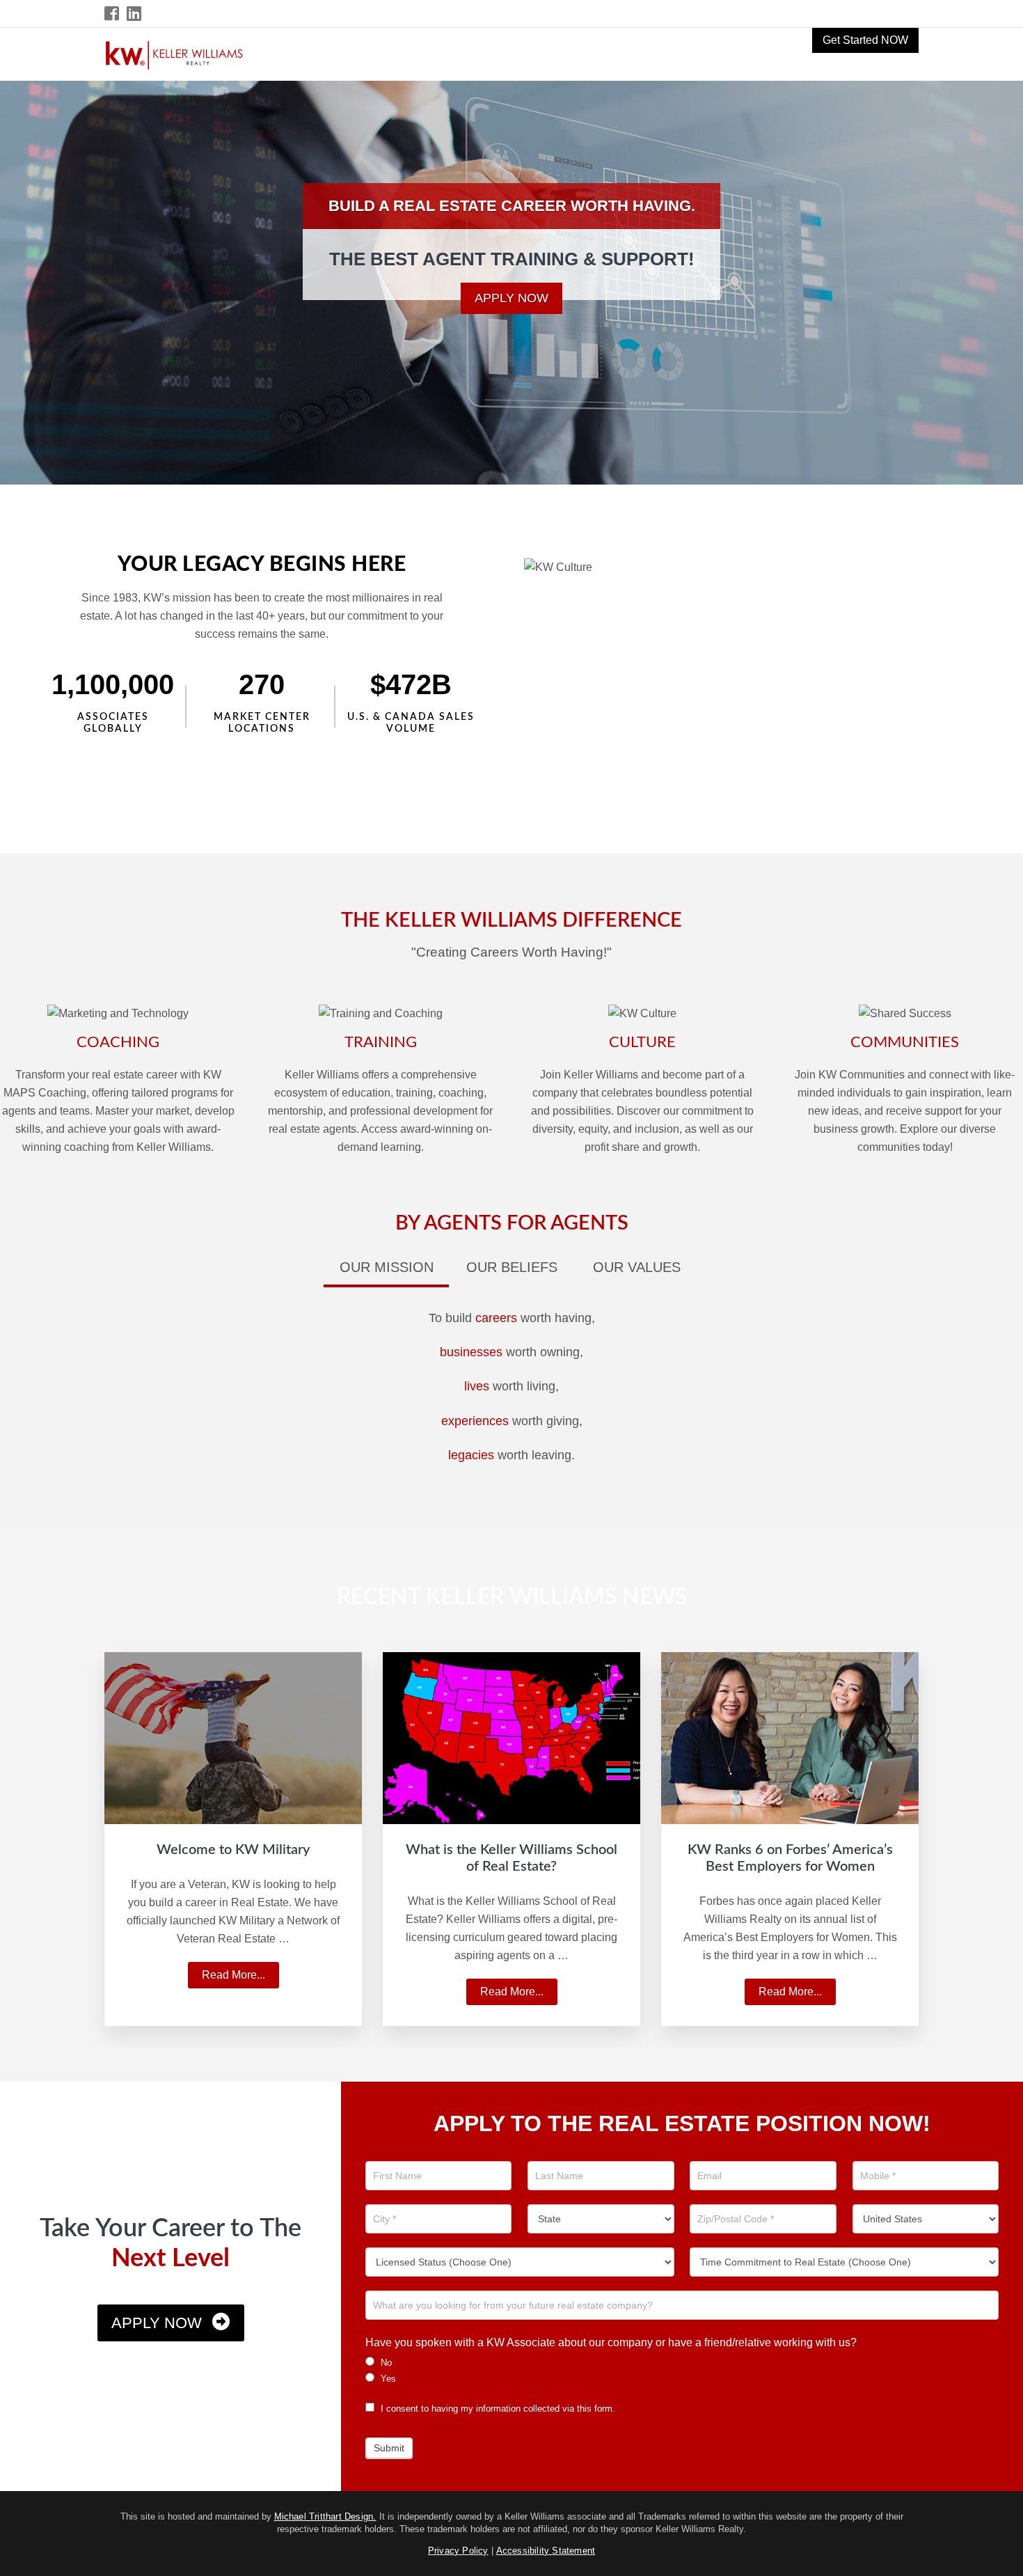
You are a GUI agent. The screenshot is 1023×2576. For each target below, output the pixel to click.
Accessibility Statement (546, 2551)
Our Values (637, 1267)
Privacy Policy (458, 2551)
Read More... (239, 1979)
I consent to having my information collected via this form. (497, 2409)
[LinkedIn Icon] (135, 14)
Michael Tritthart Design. (325, 2516)
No (385, 2363)
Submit (389, 2448)
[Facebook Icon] (112, 14)
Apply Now (511, 298)
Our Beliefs (512, 1267)
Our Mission (387, 1267)
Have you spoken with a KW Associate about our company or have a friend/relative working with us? (611, 2342)
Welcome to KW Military (233, 1850)
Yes (387, 2379)
